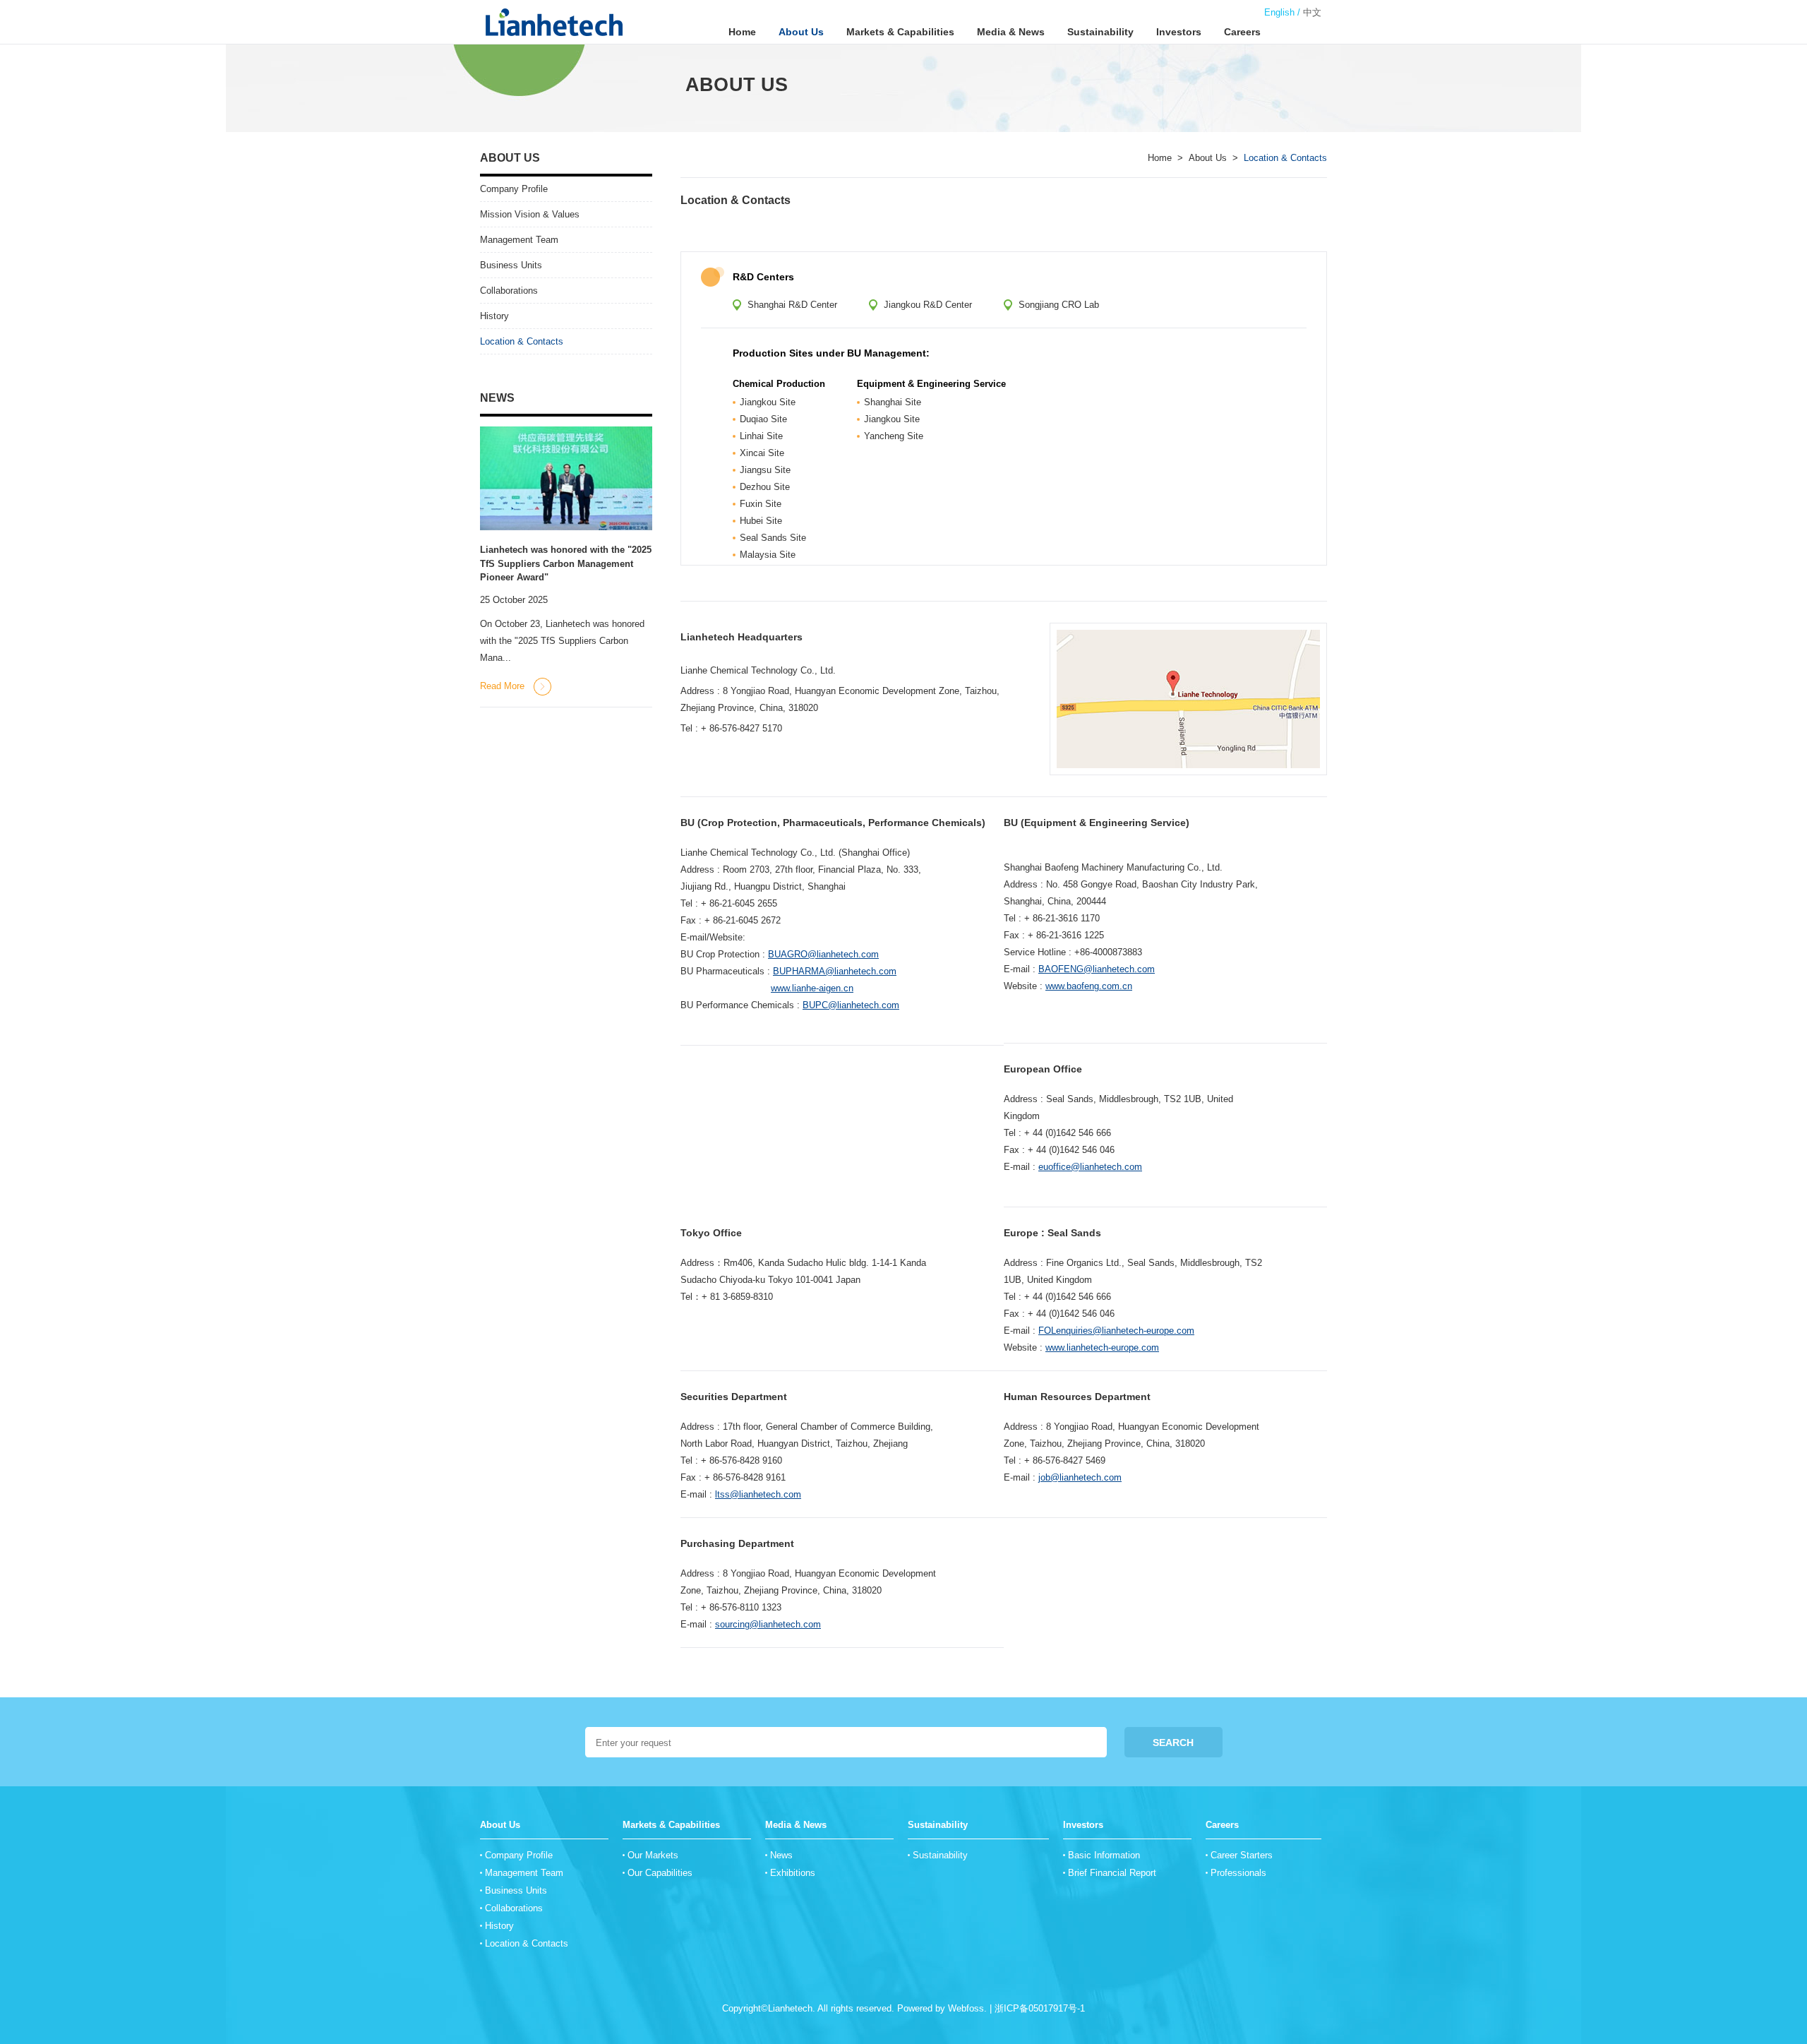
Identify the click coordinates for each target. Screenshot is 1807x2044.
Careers (1242, 32)
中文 (1312, 12)
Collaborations (509, 291)
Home (742, 32)
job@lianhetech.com (1080, 1477)
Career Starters (1242, 1855)
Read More (502, 686)
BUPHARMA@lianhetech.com (835, 971)
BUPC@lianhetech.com (851, 1005)
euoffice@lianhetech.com (1090, 1167)
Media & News (1011, 32)
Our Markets (653, 1855)
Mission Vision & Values (530, 214)
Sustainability (1100, 32)
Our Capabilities (660, 1873)
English (1279, 12)
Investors (1179, 32)
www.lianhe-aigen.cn (812, 988)
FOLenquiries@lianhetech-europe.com (1116, 1331)
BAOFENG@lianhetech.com (1097, 969)
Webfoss (966, 2008)
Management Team (519, 240)
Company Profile (514, 189)
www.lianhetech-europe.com (1102, 1347)
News (781, 1855)
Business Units (511, 265)
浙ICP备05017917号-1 (1040, 2008)
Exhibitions (793, 1873)
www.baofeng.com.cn (1089, 986)
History (494, 316)
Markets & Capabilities (900, 32)
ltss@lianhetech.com (758, 1494)
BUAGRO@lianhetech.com (823, 954)
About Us (801, 32)
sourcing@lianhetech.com (768, 1624)
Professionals (1238, 1873)
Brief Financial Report (1112, 1873)
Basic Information (1104, 1855)
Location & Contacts (736, 200)
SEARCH (1173, 1743)
